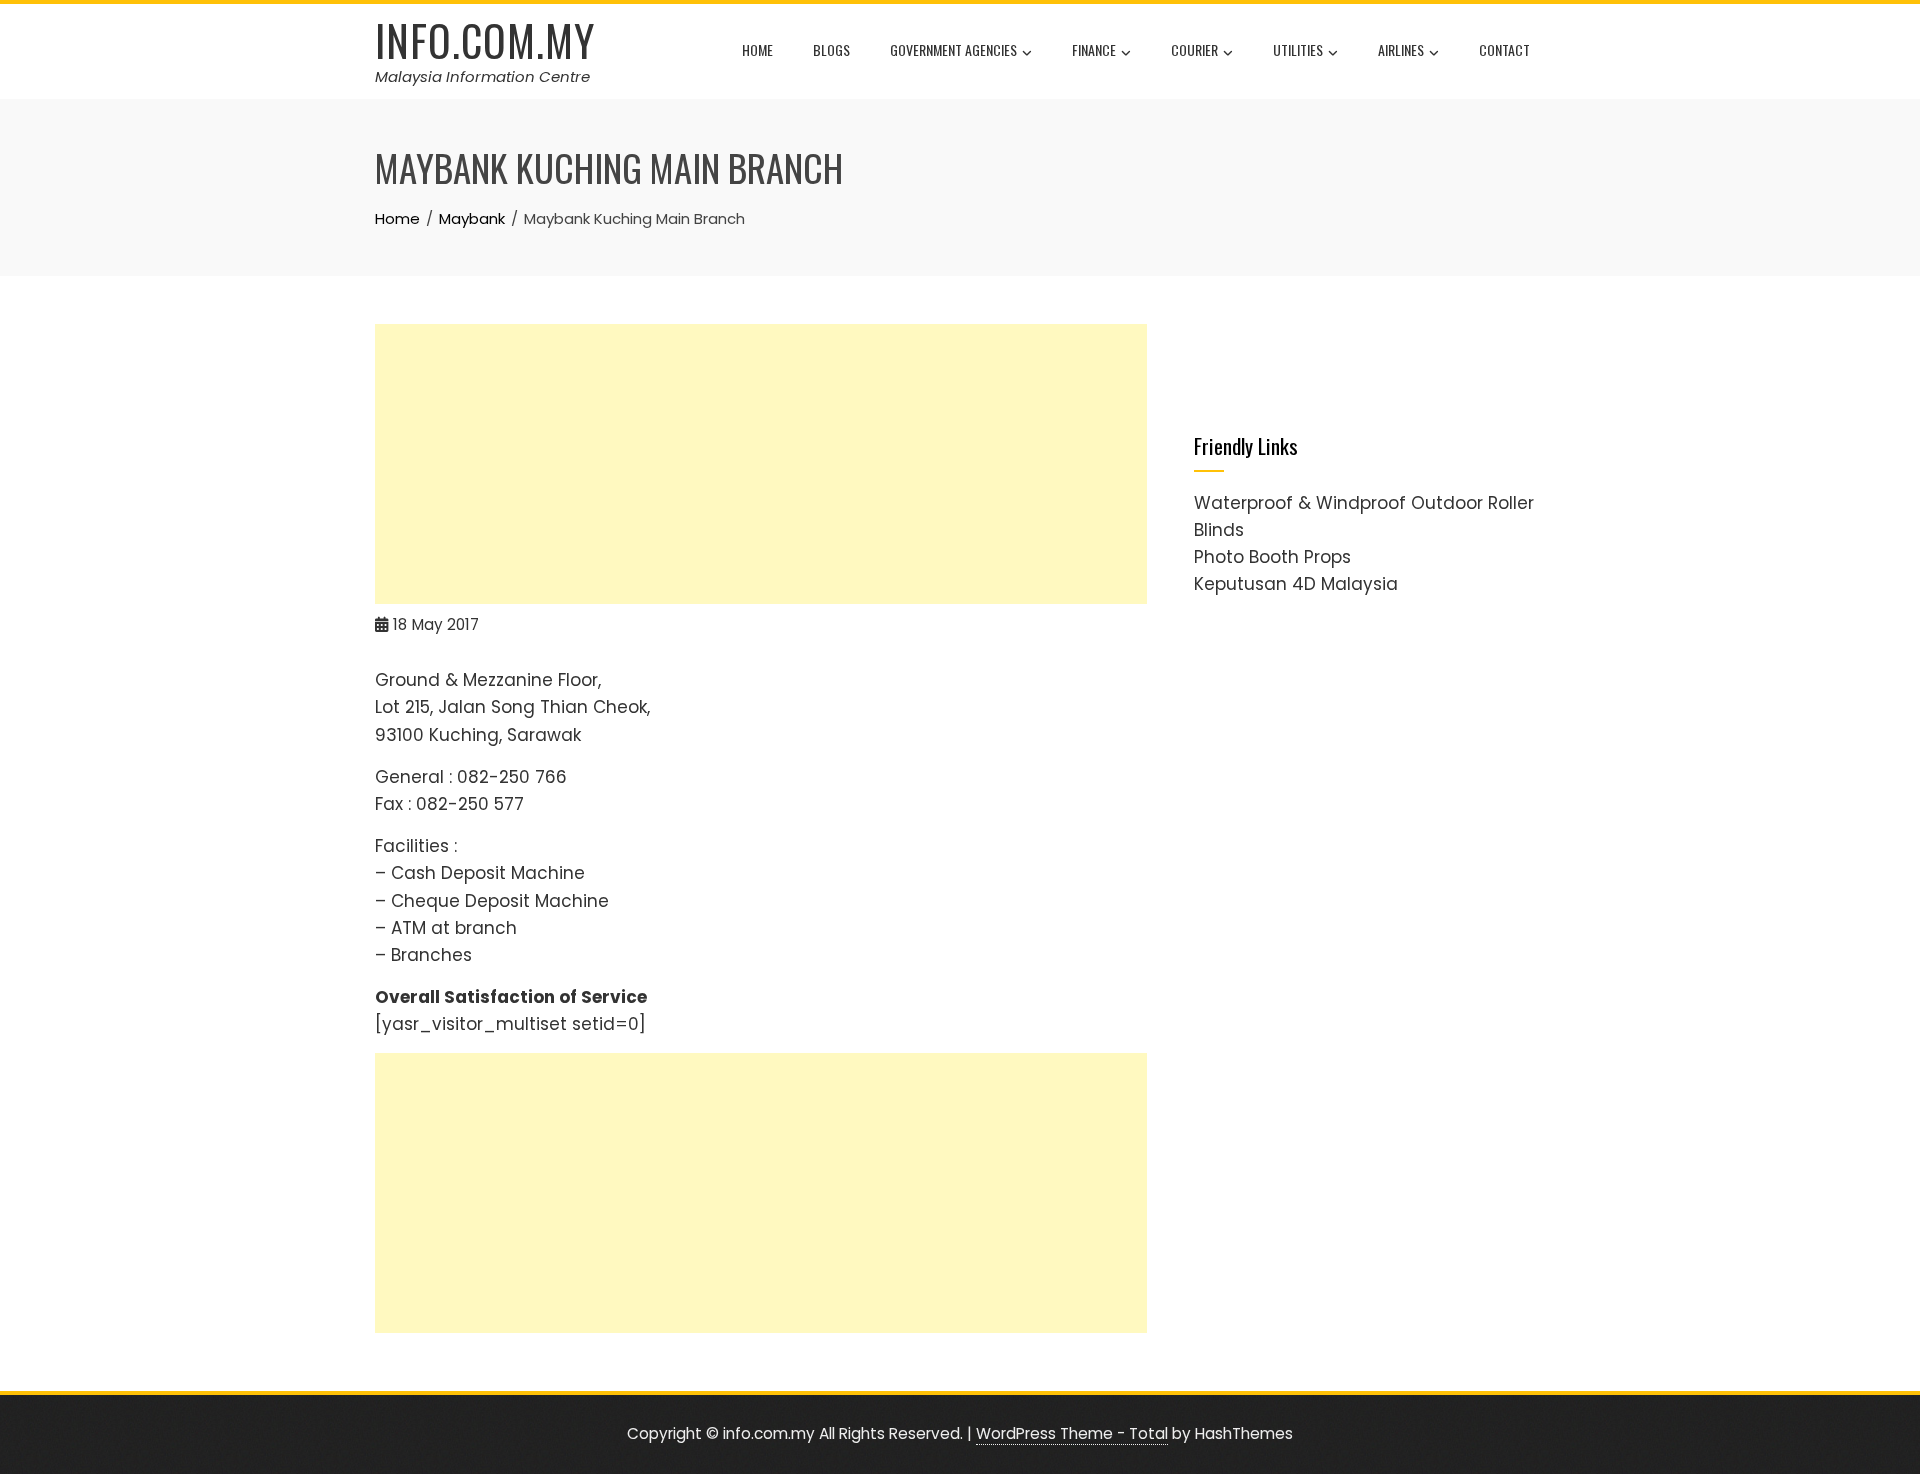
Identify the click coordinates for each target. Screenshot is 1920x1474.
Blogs (831, 49)
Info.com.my (485, 40)
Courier (1194, 49)
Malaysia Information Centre (482, 76)
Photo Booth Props (1272, 557)
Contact (1504, 49)
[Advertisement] (761, 464)
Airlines (1401, 49)
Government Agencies (953, 49)
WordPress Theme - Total (1072, 1433)
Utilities (1298, 49)
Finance (1094, 49)
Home (757, 49)
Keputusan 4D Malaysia (1296, 584)
